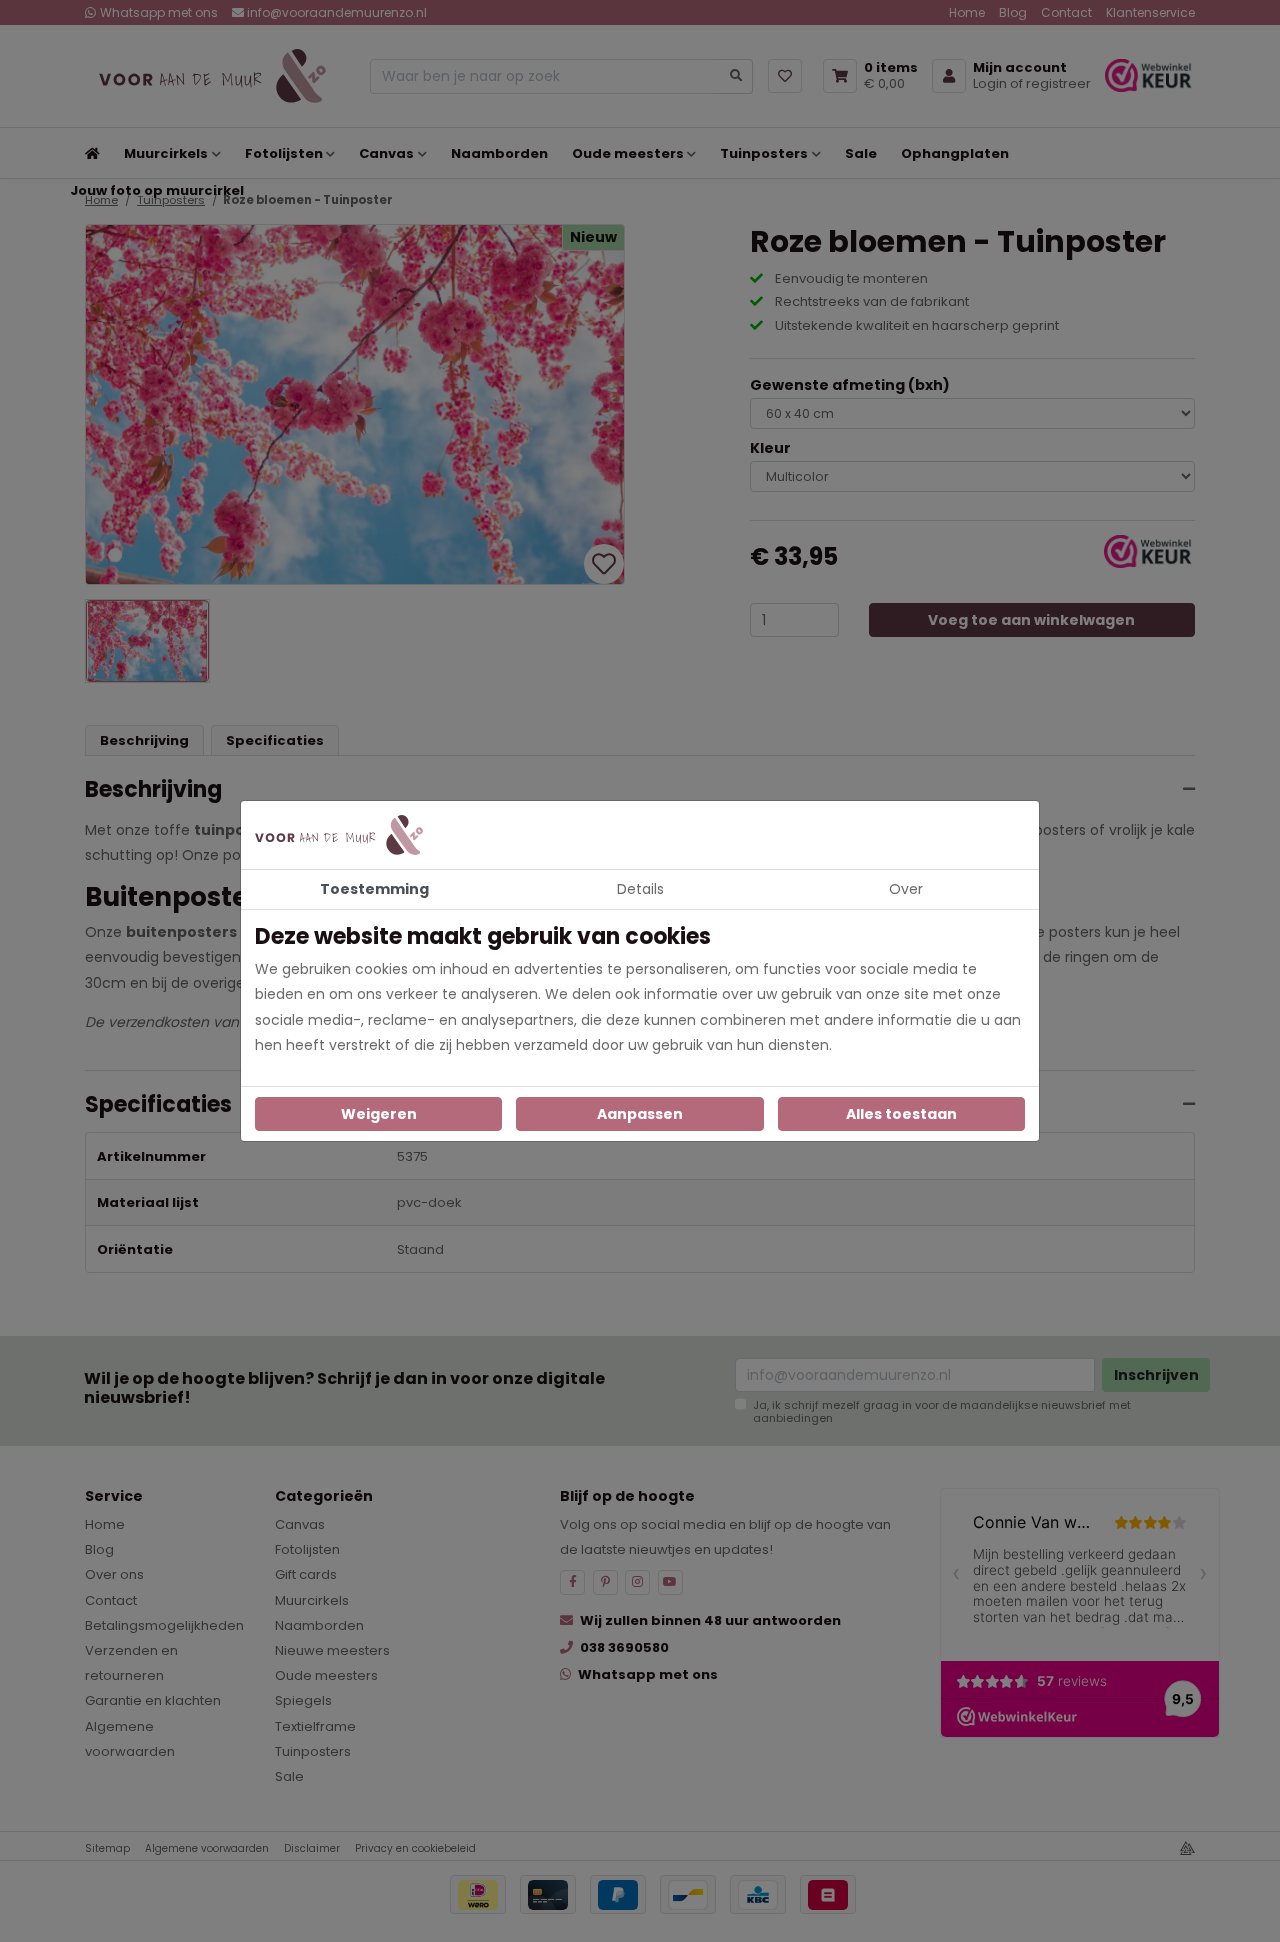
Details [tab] (640, 889)
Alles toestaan (901, 1114)
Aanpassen (640, 1114)
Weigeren (379, 1114)
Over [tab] (906, 889)
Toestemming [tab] (374, 889)
